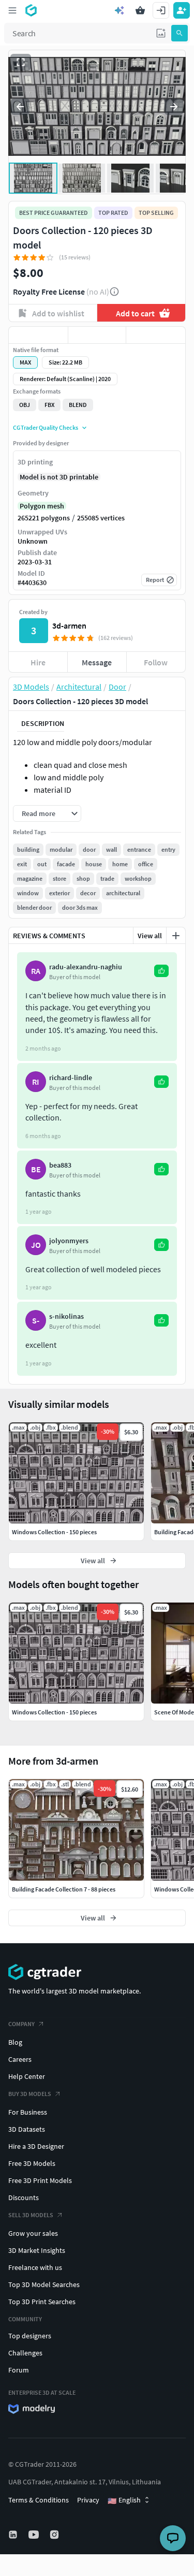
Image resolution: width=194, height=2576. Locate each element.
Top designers (30, 2336)
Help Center (27, 2076)
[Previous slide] (20, 107)
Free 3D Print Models (40, 2180)
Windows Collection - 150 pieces (54, 1712)
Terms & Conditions (39, 2500)
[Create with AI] (120, 10)
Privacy (88, 2500)
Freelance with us (35, 2267)
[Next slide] (174, 107)
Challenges (25, 2353)
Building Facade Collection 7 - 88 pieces (64, 1889)
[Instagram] (55, 2535)
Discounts (24, 2197)
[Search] (180, 33)
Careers (20, 2059)
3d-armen (69, 625)
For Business (28, 2112)
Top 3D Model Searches (44, 2284)
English (124, 2500)
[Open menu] (12, 10)
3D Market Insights (37, 2250)
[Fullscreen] (21, 62)
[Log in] (161, 10)
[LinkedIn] (14, 2535)
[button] (161, 33)
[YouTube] (35, 2535)
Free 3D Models (32, 2163)
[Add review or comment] (176, 936)
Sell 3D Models (31, 2215)
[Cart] (140, 10)
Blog (15, 2042)
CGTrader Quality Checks (46, 427)
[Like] (38, 335)
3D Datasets (27, 2129)
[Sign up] (182, 10)
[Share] (156, 335)
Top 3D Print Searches (42, 2302)
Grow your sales (33, 2233)
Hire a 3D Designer (36, 2146)
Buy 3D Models (30, 2094)
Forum (19, 2370)
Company (21, 2024)
